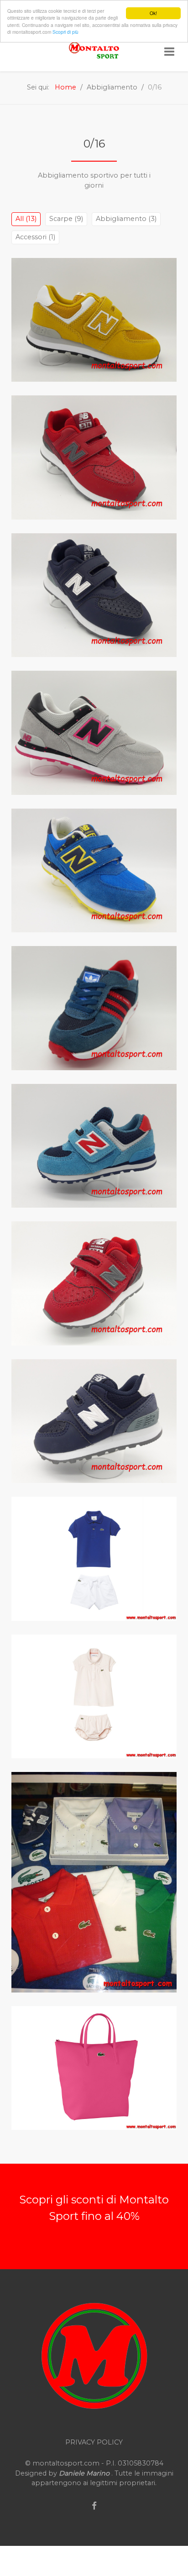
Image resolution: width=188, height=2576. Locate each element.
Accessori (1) (35, 237)
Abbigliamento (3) (126, 219)
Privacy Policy (94, 2442)
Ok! (153, 13)
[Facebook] (94, 2506)
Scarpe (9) (66, 219)
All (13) (26, 219)
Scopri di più (65, 32)
